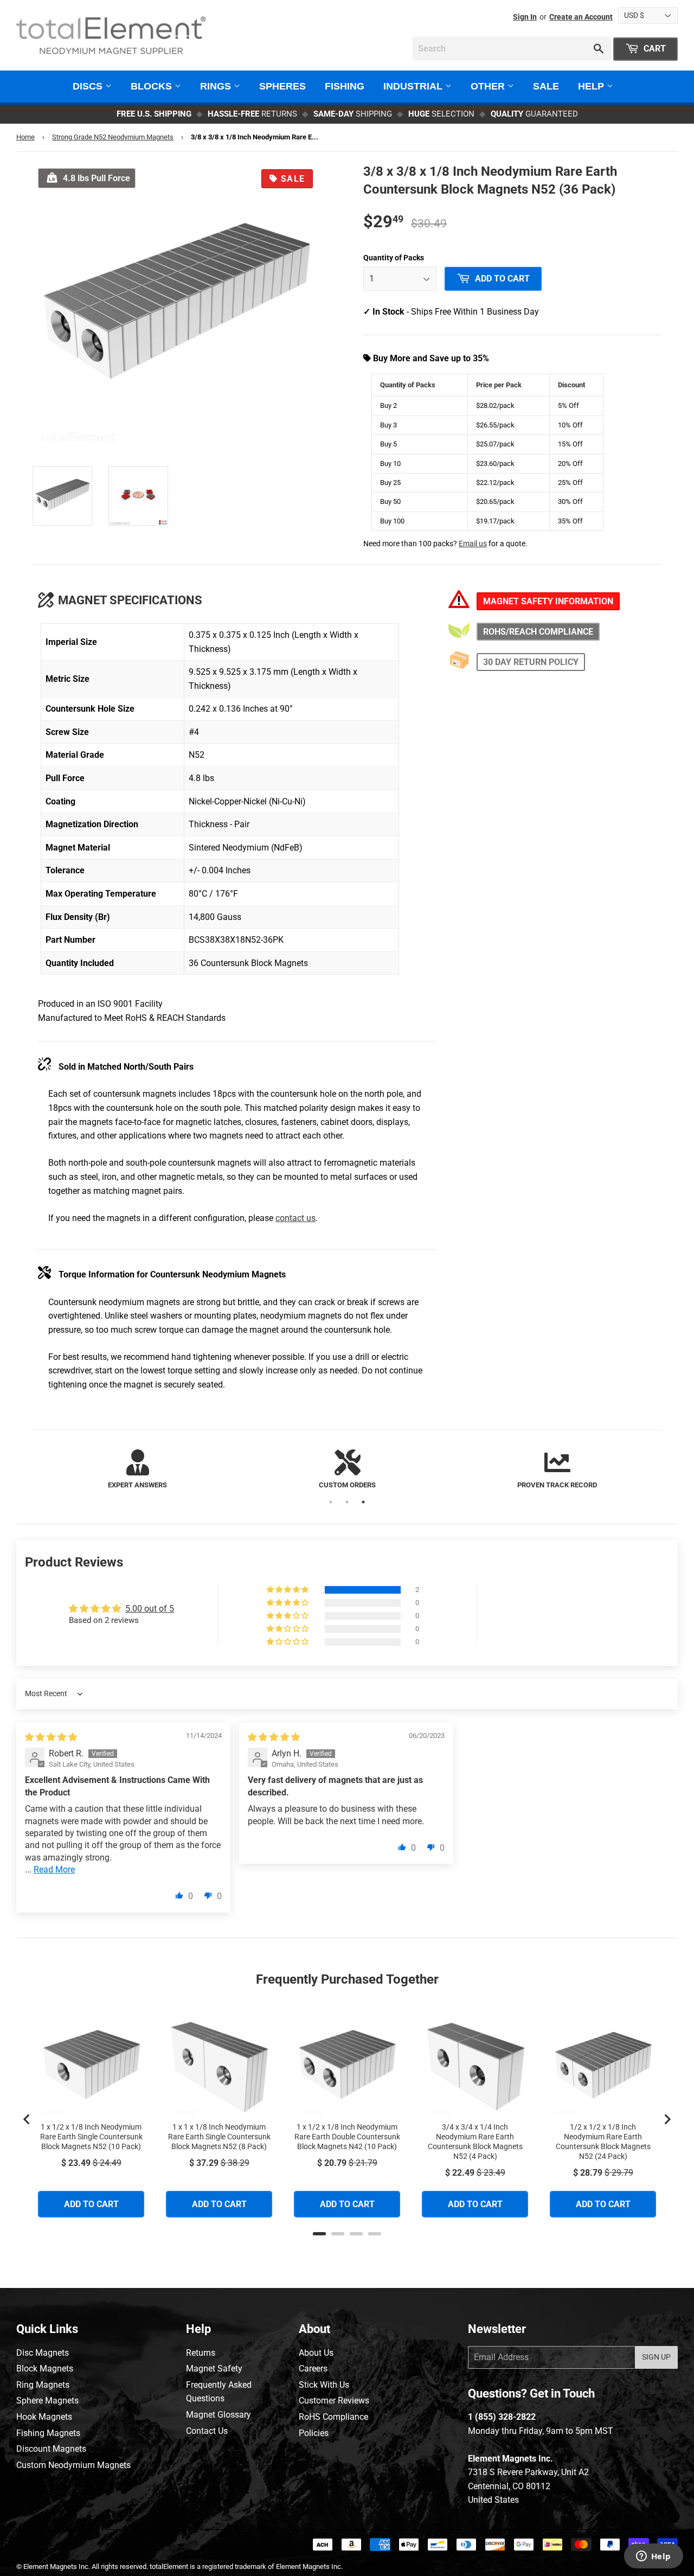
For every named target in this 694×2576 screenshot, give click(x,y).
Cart (654, 49)
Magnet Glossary (219, 2415)
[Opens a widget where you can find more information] (653, 2557)
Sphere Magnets (47, 2401)
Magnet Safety (214, 2369)
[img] (51, 1737)
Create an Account (581, 17)
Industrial (414, 86)
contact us (295, 1218)
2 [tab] (347, 1502)
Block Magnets (45, 2369)
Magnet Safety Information (548, 601)
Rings (217, 86)
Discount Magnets (51, 2449)
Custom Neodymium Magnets (73, 2465)
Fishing (345, 86)
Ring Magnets (43, 2385)
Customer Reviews (334, 2401)
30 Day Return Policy (531, 662)
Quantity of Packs (394, 258)
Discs (89, 86)
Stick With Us (324, 2385)
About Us (316, 2353)
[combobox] (512, 48)
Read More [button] (54, 1869)
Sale (546, 86)
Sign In (525, 17)
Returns (201, 2353)
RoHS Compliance (333, 2417)
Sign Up (656, 2357)
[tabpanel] (137, 1470)
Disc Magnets (43, 2353)
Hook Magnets (44, 2417)
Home (25, 137)
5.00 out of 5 (150, 1609)
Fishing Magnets (48, 2433)
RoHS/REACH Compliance (538, 632)
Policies (314, 2433)
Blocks (153, 86)
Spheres (282, 86)
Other (489, 86)
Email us (473, 544)
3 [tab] (363, 1502)
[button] (288, 1590)
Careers (313, 2369)
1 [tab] (331, 1502)
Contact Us (207, 2431)
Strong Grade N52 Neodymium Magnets (113, 137)
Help (592, 86)
